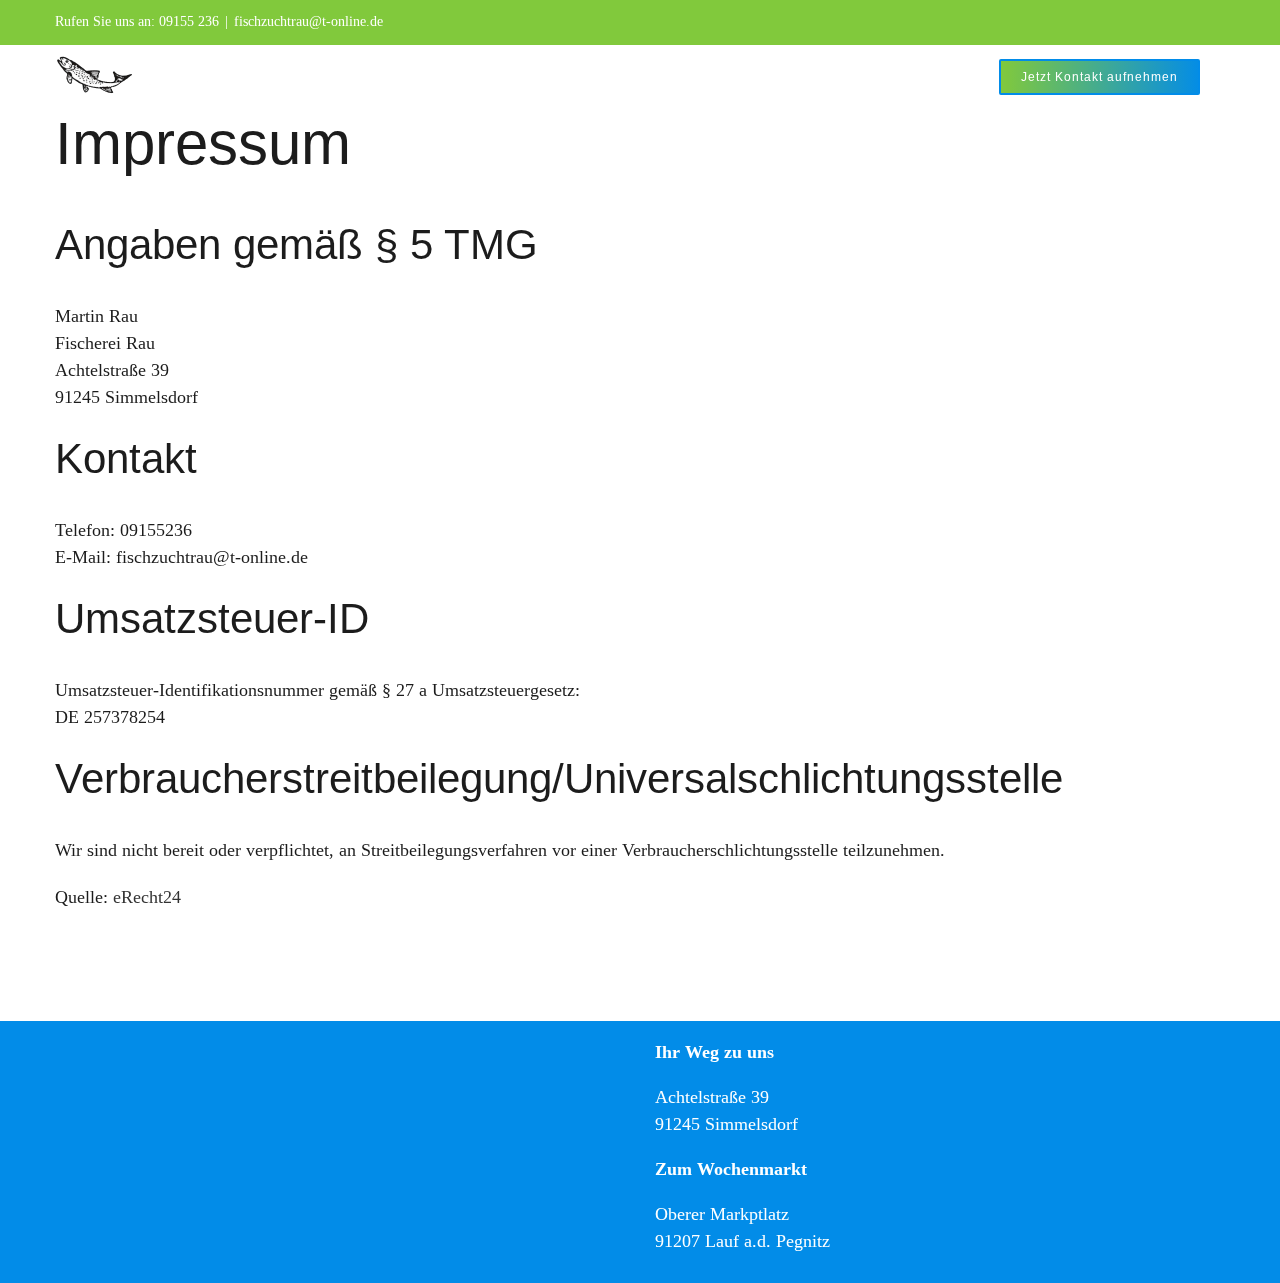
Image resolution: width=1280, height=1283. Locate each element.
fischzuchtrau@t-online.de (308, 21)
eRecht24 (147, 897)
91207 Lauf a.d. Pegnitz (742, 1241)
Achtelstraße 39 (712, 1097)
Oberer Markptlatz (722, 1214)
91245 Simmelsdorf (726, 1124)
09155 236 (189, 21)
